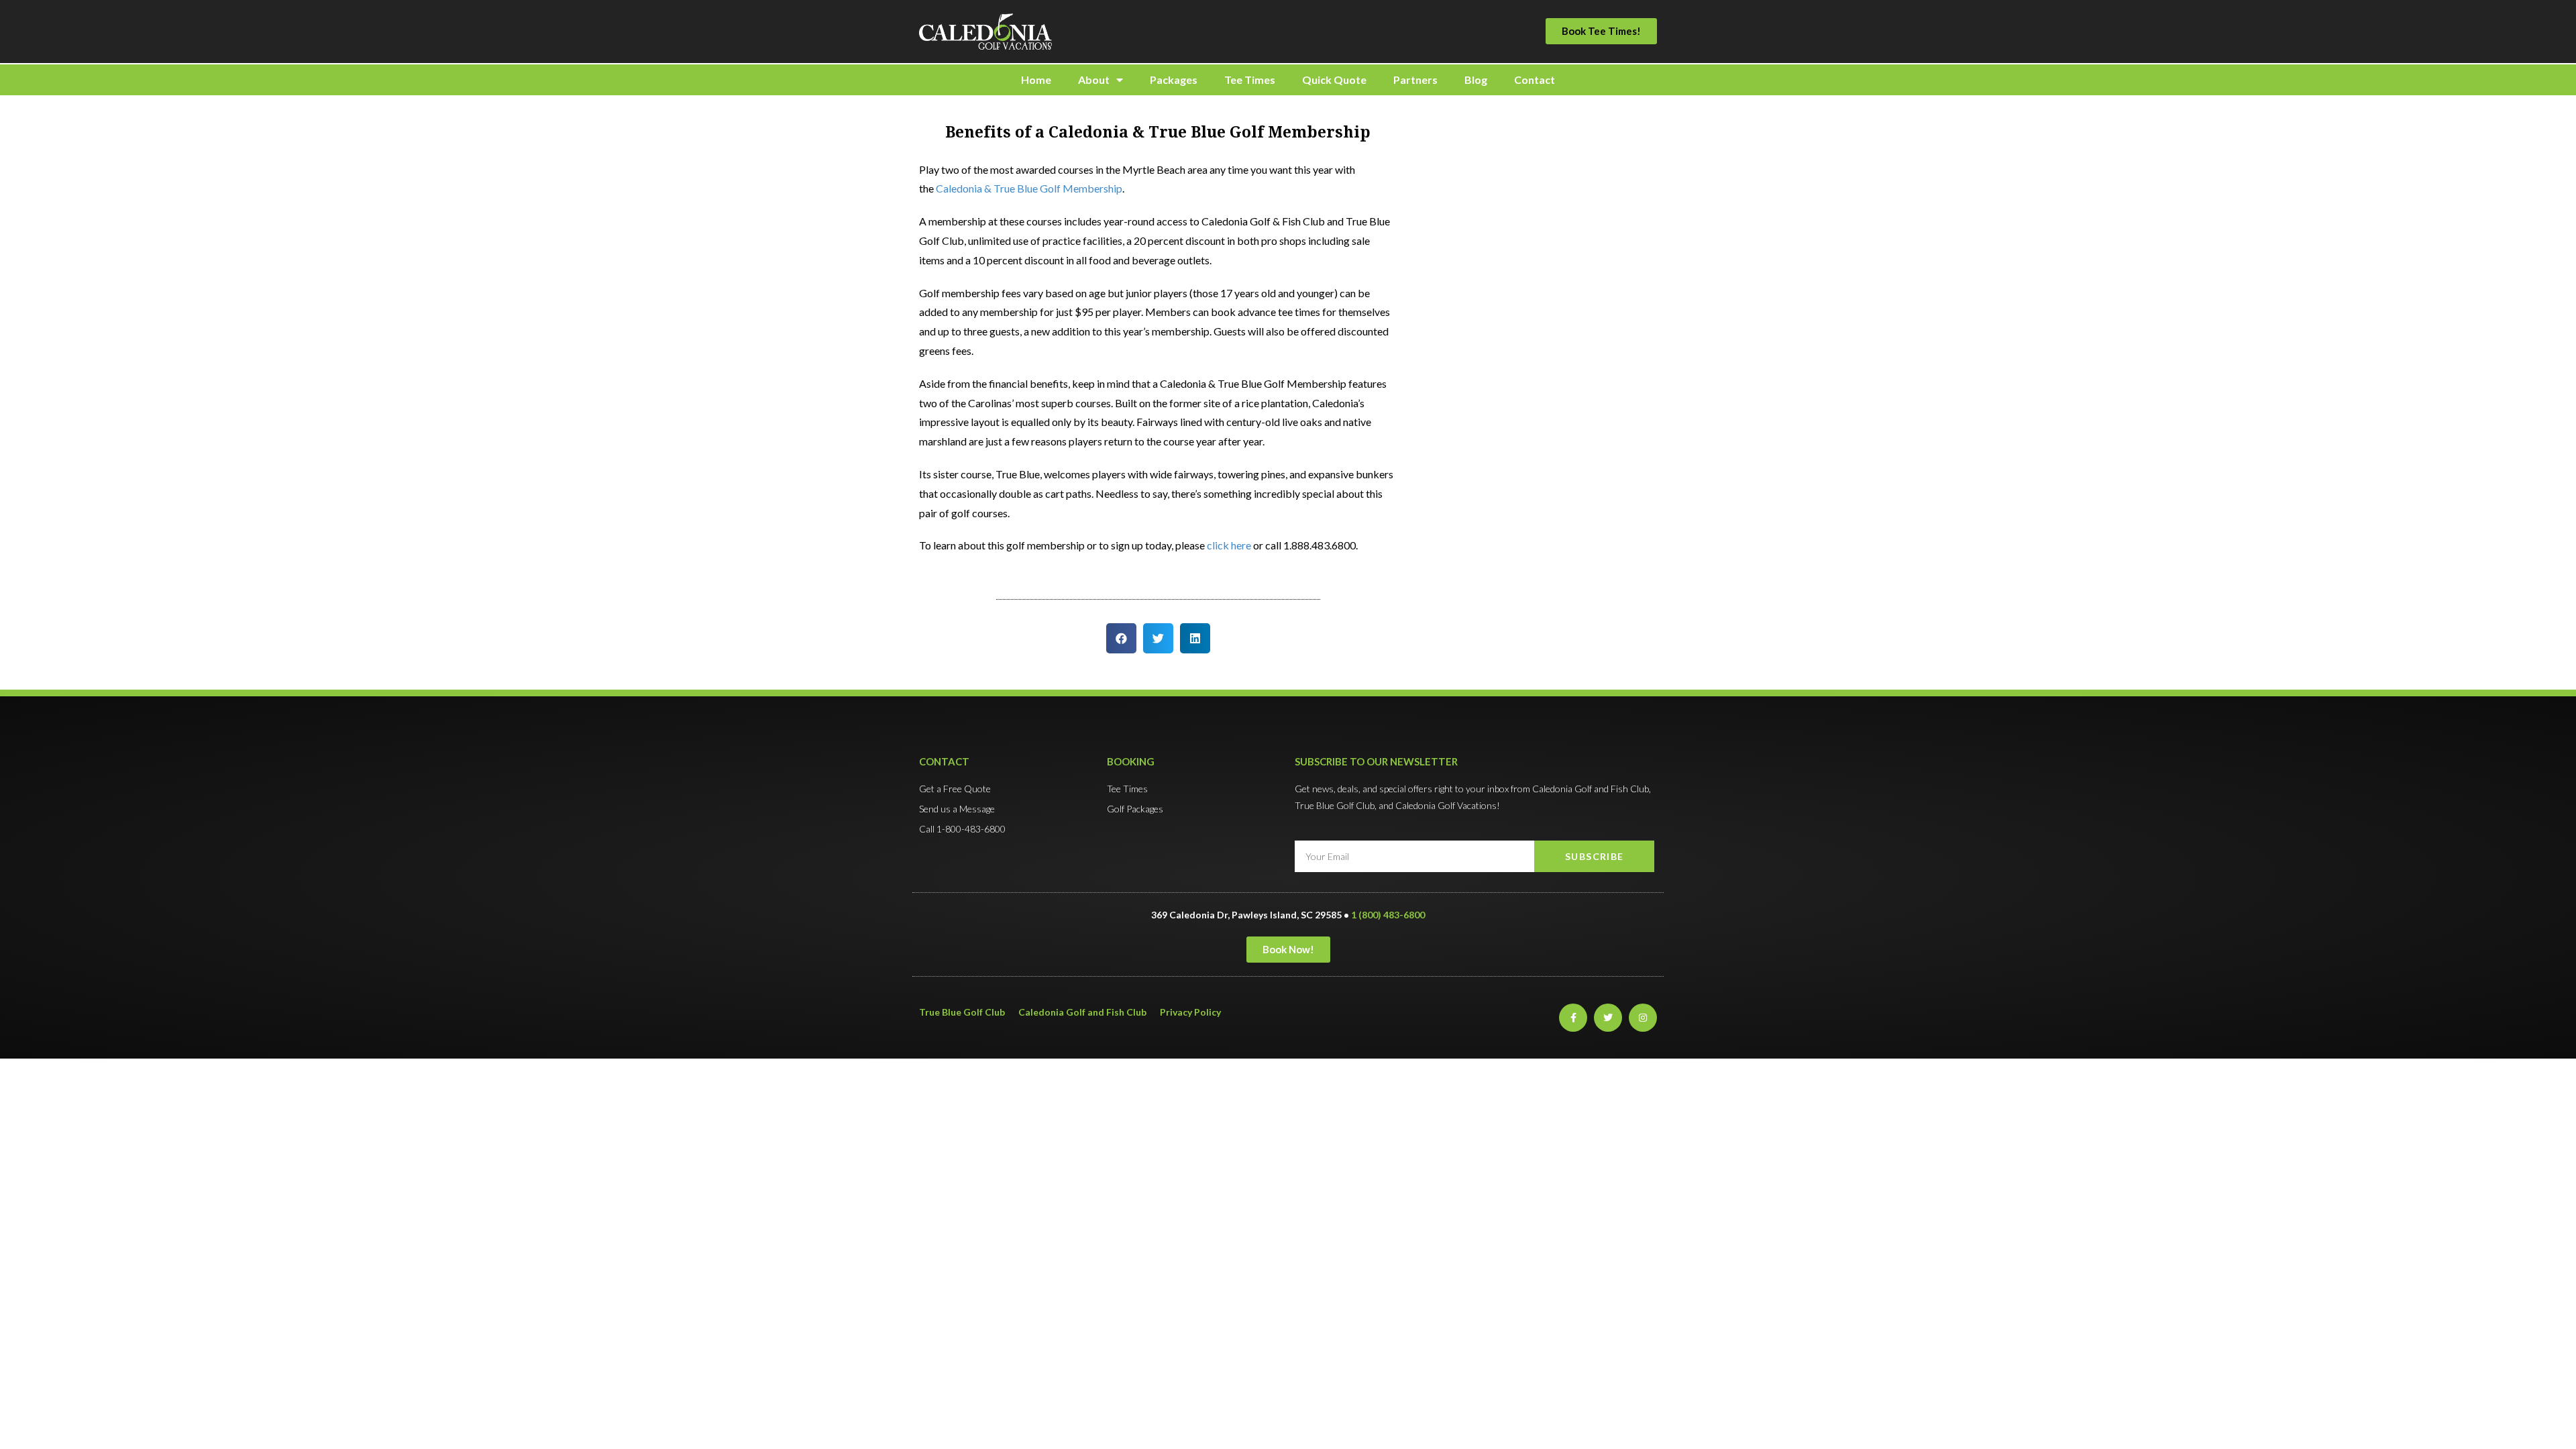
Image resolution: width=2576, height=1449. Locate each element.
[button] (1601, 31)
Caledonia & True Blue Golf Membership (1029, 188)
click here (1229, 545)
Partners (1415, 79)
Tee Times (1250, 79)
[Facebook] (1573, 1018)
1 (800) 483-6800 (1388, 915)
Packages (1174, 79)
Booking (1131, 761)
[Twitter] (1608, 1018)
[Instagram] (1643, 1018)
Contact (1535, 79)
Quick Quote (1334, 79)
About (1094, 79)
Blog (1476, 79)
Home (1036, 79)
